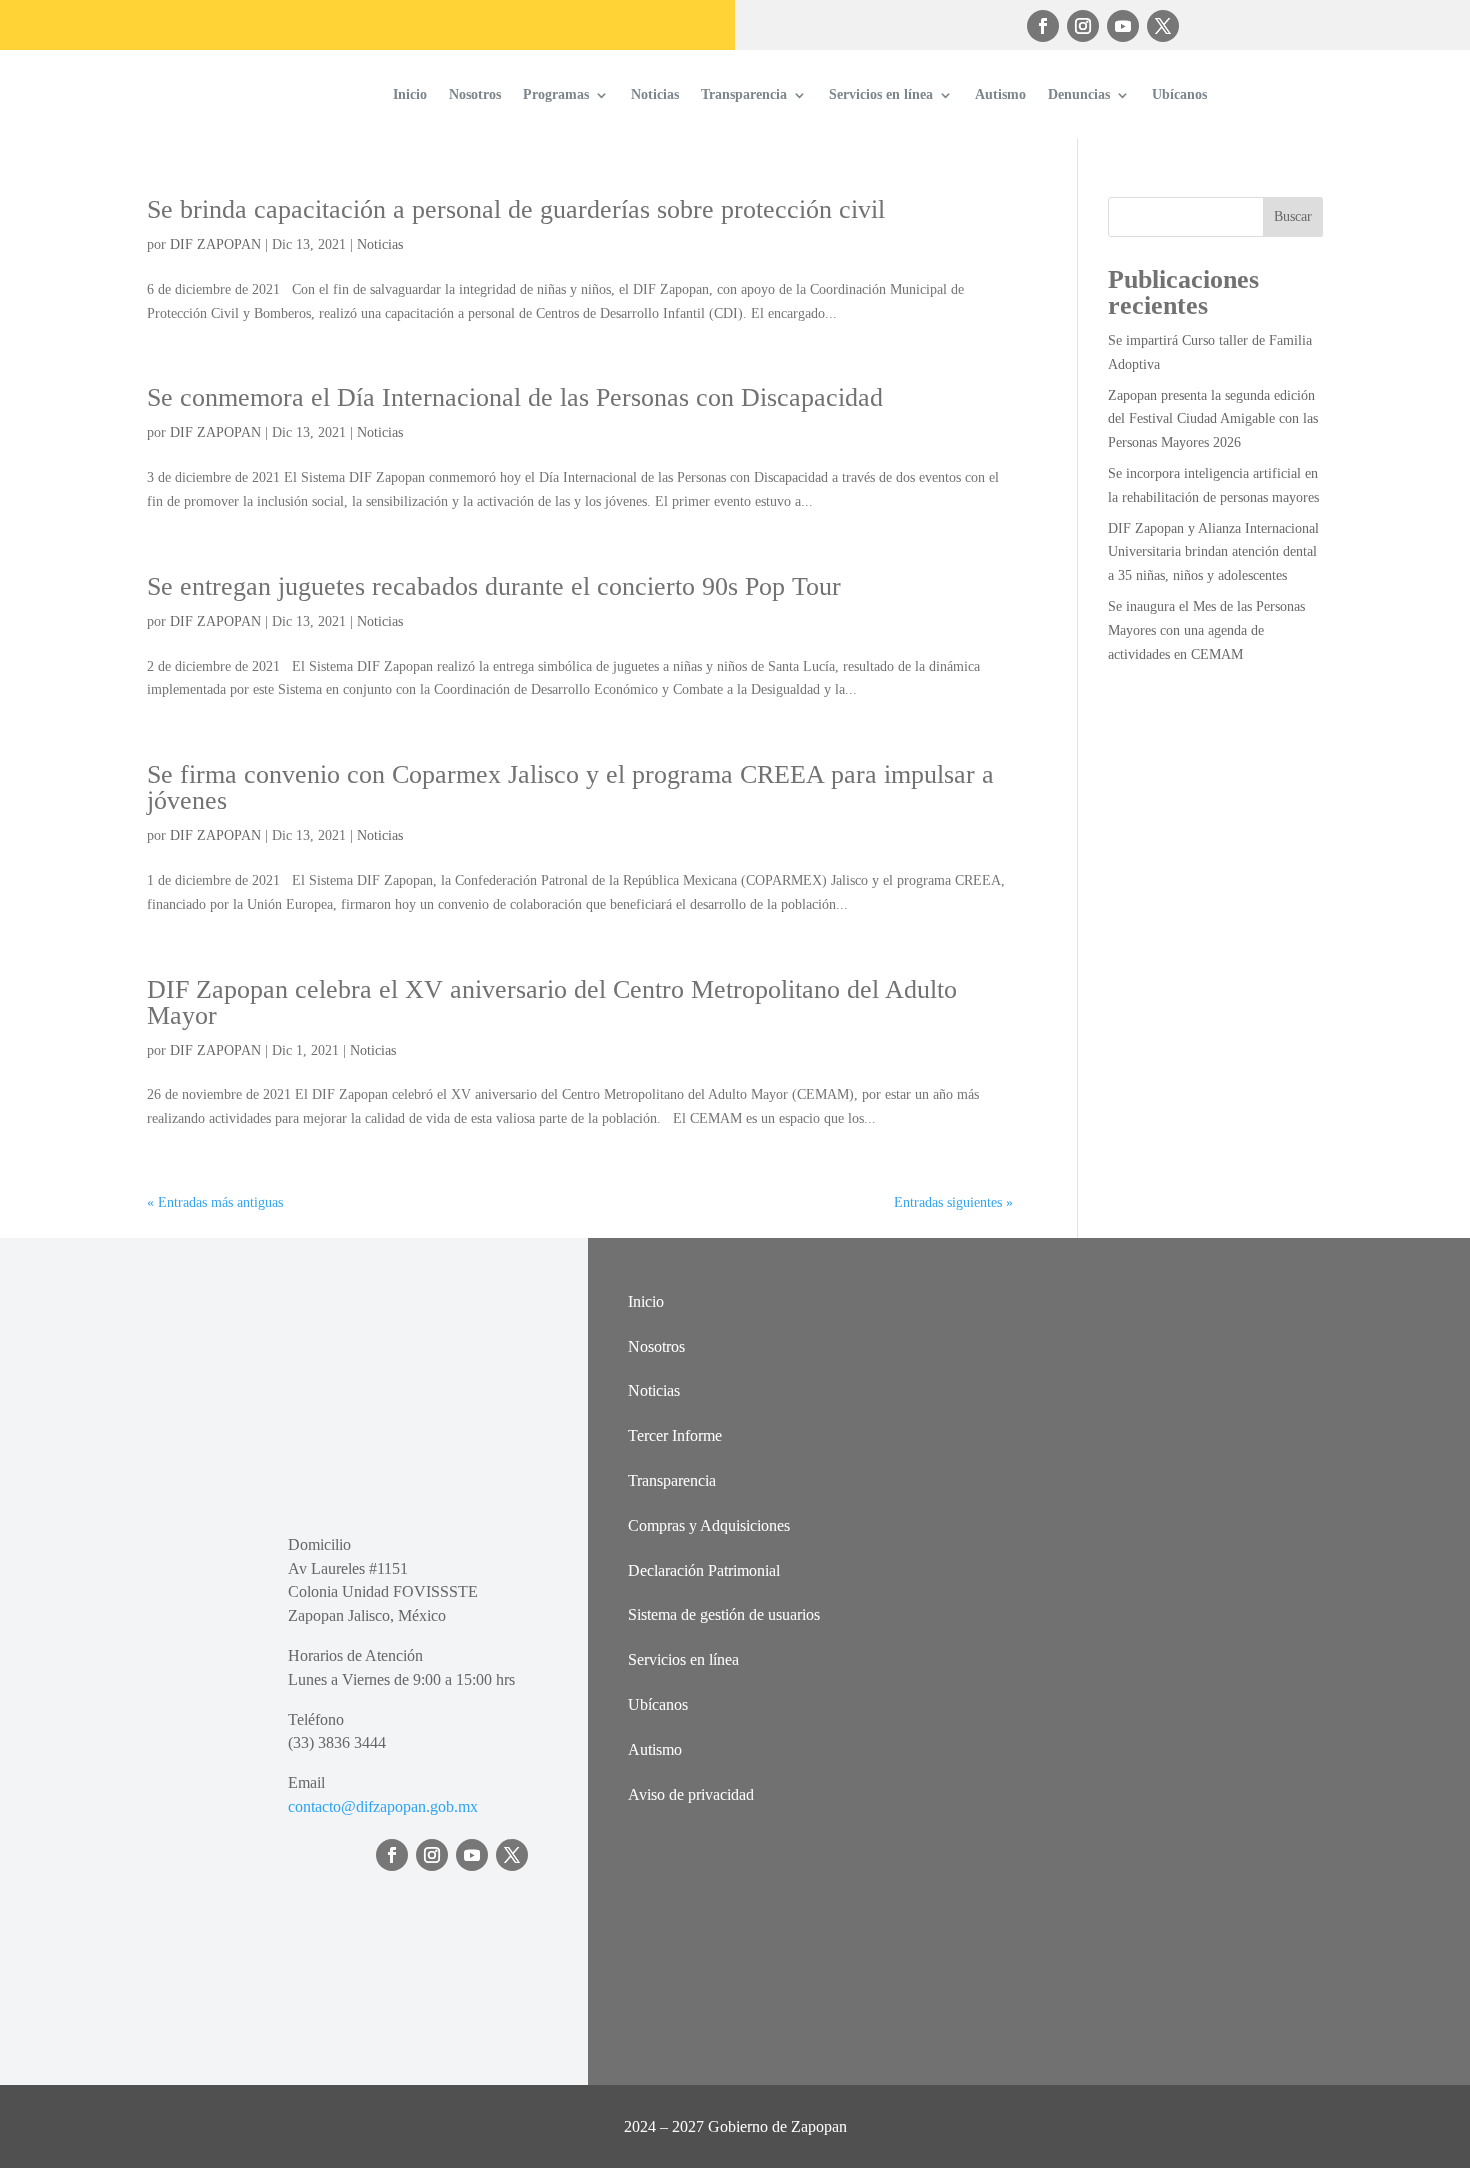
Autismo (1000, 94)
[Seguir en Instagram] (1083, 26)
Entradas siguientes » (953, 1202)
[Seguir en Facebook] (1043, 26)
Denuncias (1079, 94)
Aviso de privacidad (691, 1794)
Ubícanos (1179, 94)
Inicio (410, 94)
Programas (556, 94)
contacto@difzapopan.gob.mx (383, 1806)
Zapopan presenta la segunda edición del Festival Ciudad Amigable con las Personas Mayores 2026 (1213, 419)
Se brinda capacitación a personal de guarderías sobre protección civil (516, 209)
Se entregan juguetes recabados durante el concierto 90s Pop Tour (494, 586)
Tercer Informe (675, 1435)
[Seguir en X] (1163, 26)
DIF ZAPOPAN (215, 244)
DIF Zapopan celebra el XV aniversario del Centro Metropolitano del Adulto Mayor (552, 1002)
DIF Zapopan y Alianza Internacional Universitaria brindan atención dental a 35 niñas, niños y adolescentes (1213, 552)
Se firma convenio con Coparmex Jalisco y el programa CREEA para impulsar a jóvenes (570, 787)
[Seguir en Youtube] (1123, 26)
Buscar (1293, 216)
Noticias (655, 94)
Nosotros (475, 94)
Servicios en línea (881, 94)
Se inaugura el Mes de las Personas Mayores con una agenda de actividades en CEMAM (1206, 630)
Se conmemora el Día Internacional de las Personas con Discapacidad (515, 397)
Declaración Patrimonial (704, 1570)
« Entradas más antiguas (215, 1202)
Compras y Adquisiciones (709, 1525)
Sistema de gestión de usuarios (724, 1614)
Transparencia (744, 94)
